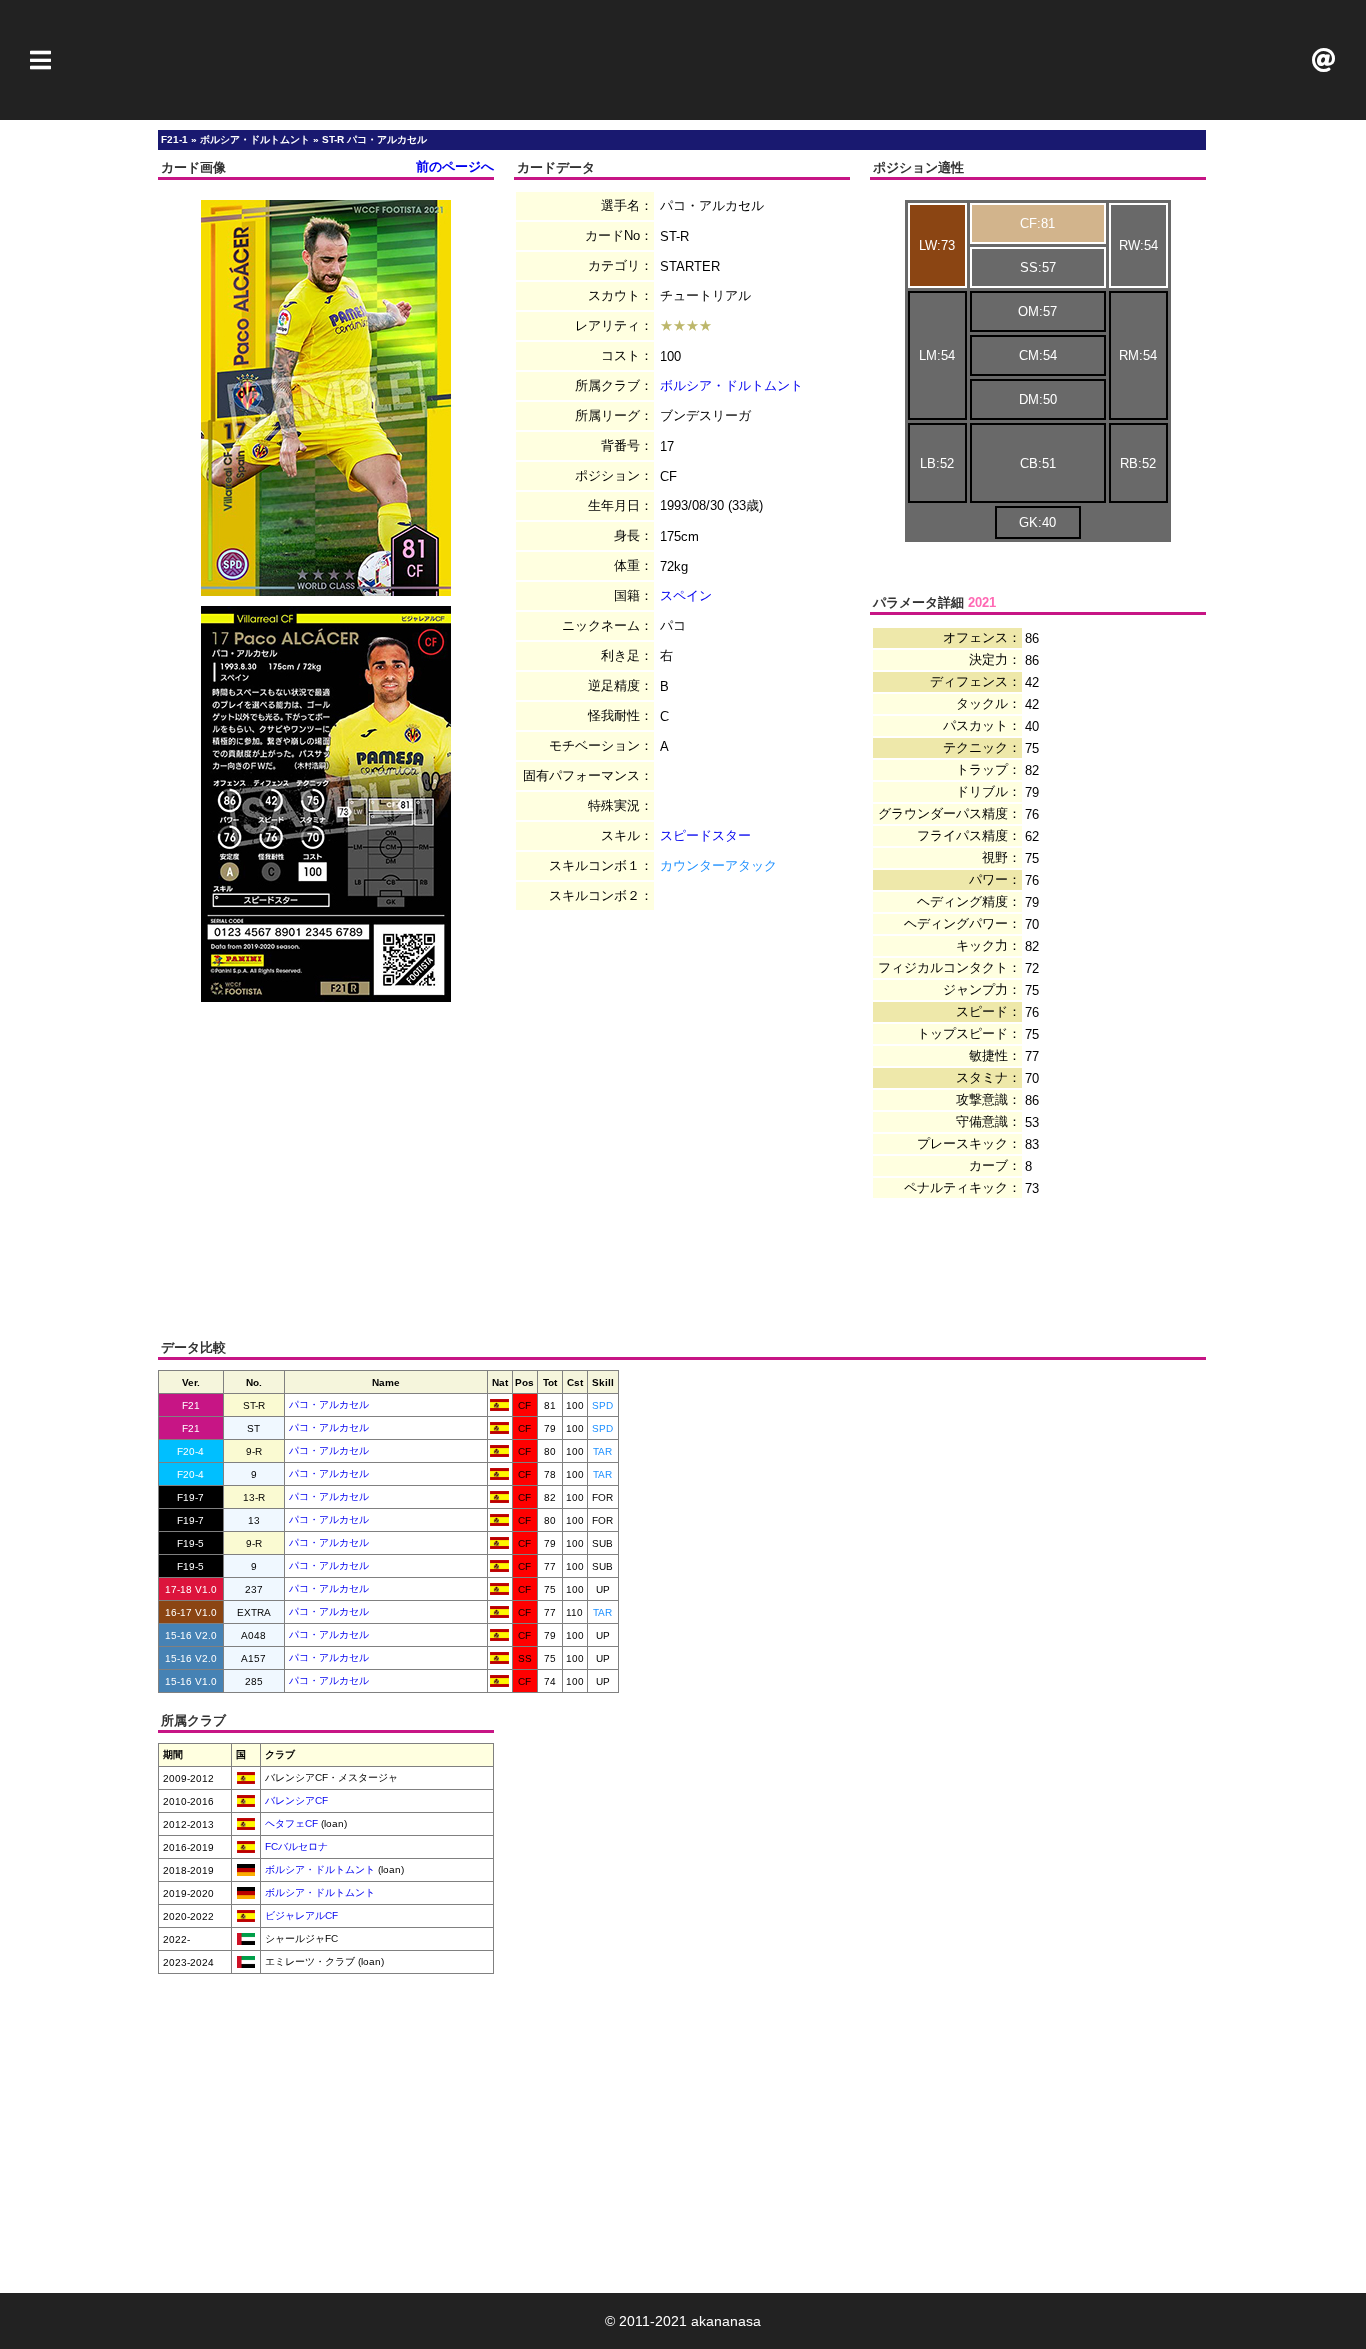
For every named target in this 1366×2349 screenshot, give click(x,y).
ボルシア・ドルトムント (731, 385)
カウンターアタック (718, 865)
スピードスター (705, 835)
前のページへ (455, 166)
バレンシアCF (295, 1800)
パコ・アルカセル (329, 1404)
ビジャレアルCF (300, 1915)
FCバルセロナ (295, 1846)
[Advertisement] (683, 60)
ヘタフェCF (290, 1823)
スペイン (686, 595)
